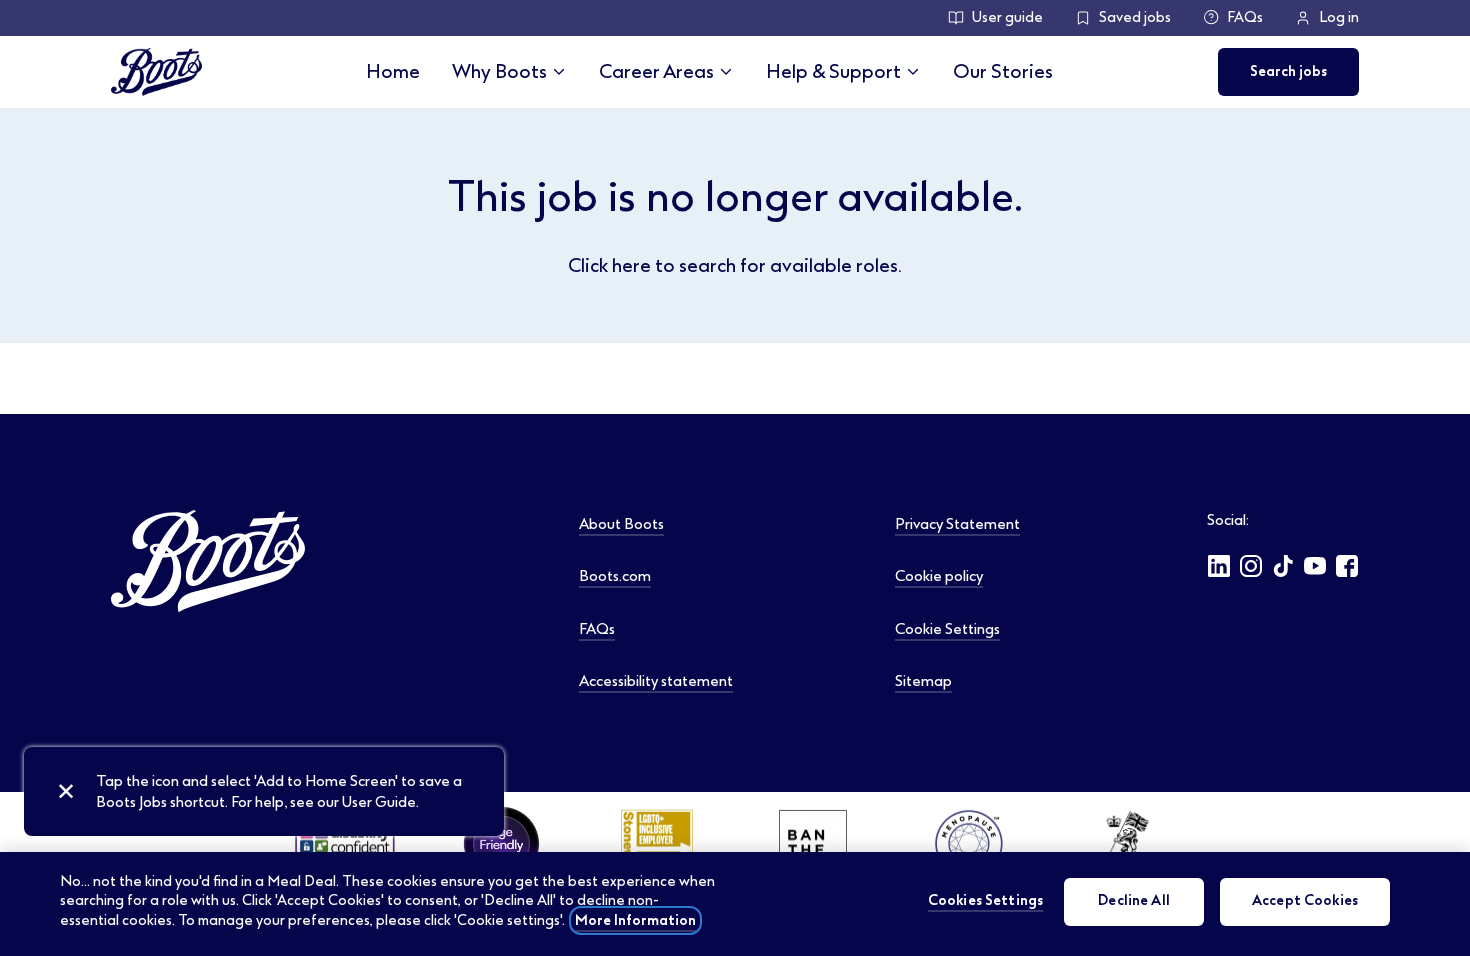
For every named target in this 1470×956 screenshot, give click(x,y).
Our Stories (1003, 71)
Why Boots (499, 71)
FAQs (1245, 17)
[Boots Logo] (156, 72)
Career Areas (656, 71)
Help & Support (833, 71)
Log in (1339, 17)
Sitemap (923, 681)
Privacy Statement (957, 524)
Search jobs (1288, 71)
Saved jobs (1135, 17)
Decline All (1134, 901)
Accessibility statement (656, 681)
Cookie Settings (947, 629)
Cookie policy (939, 576)
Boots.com (615, 576)
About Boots (621, 524)
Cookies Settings (985, 901)
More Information (635, 920)
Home (393, 71)
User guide (1007, 17)
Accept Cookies (1305, 901)
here (631, 265)
